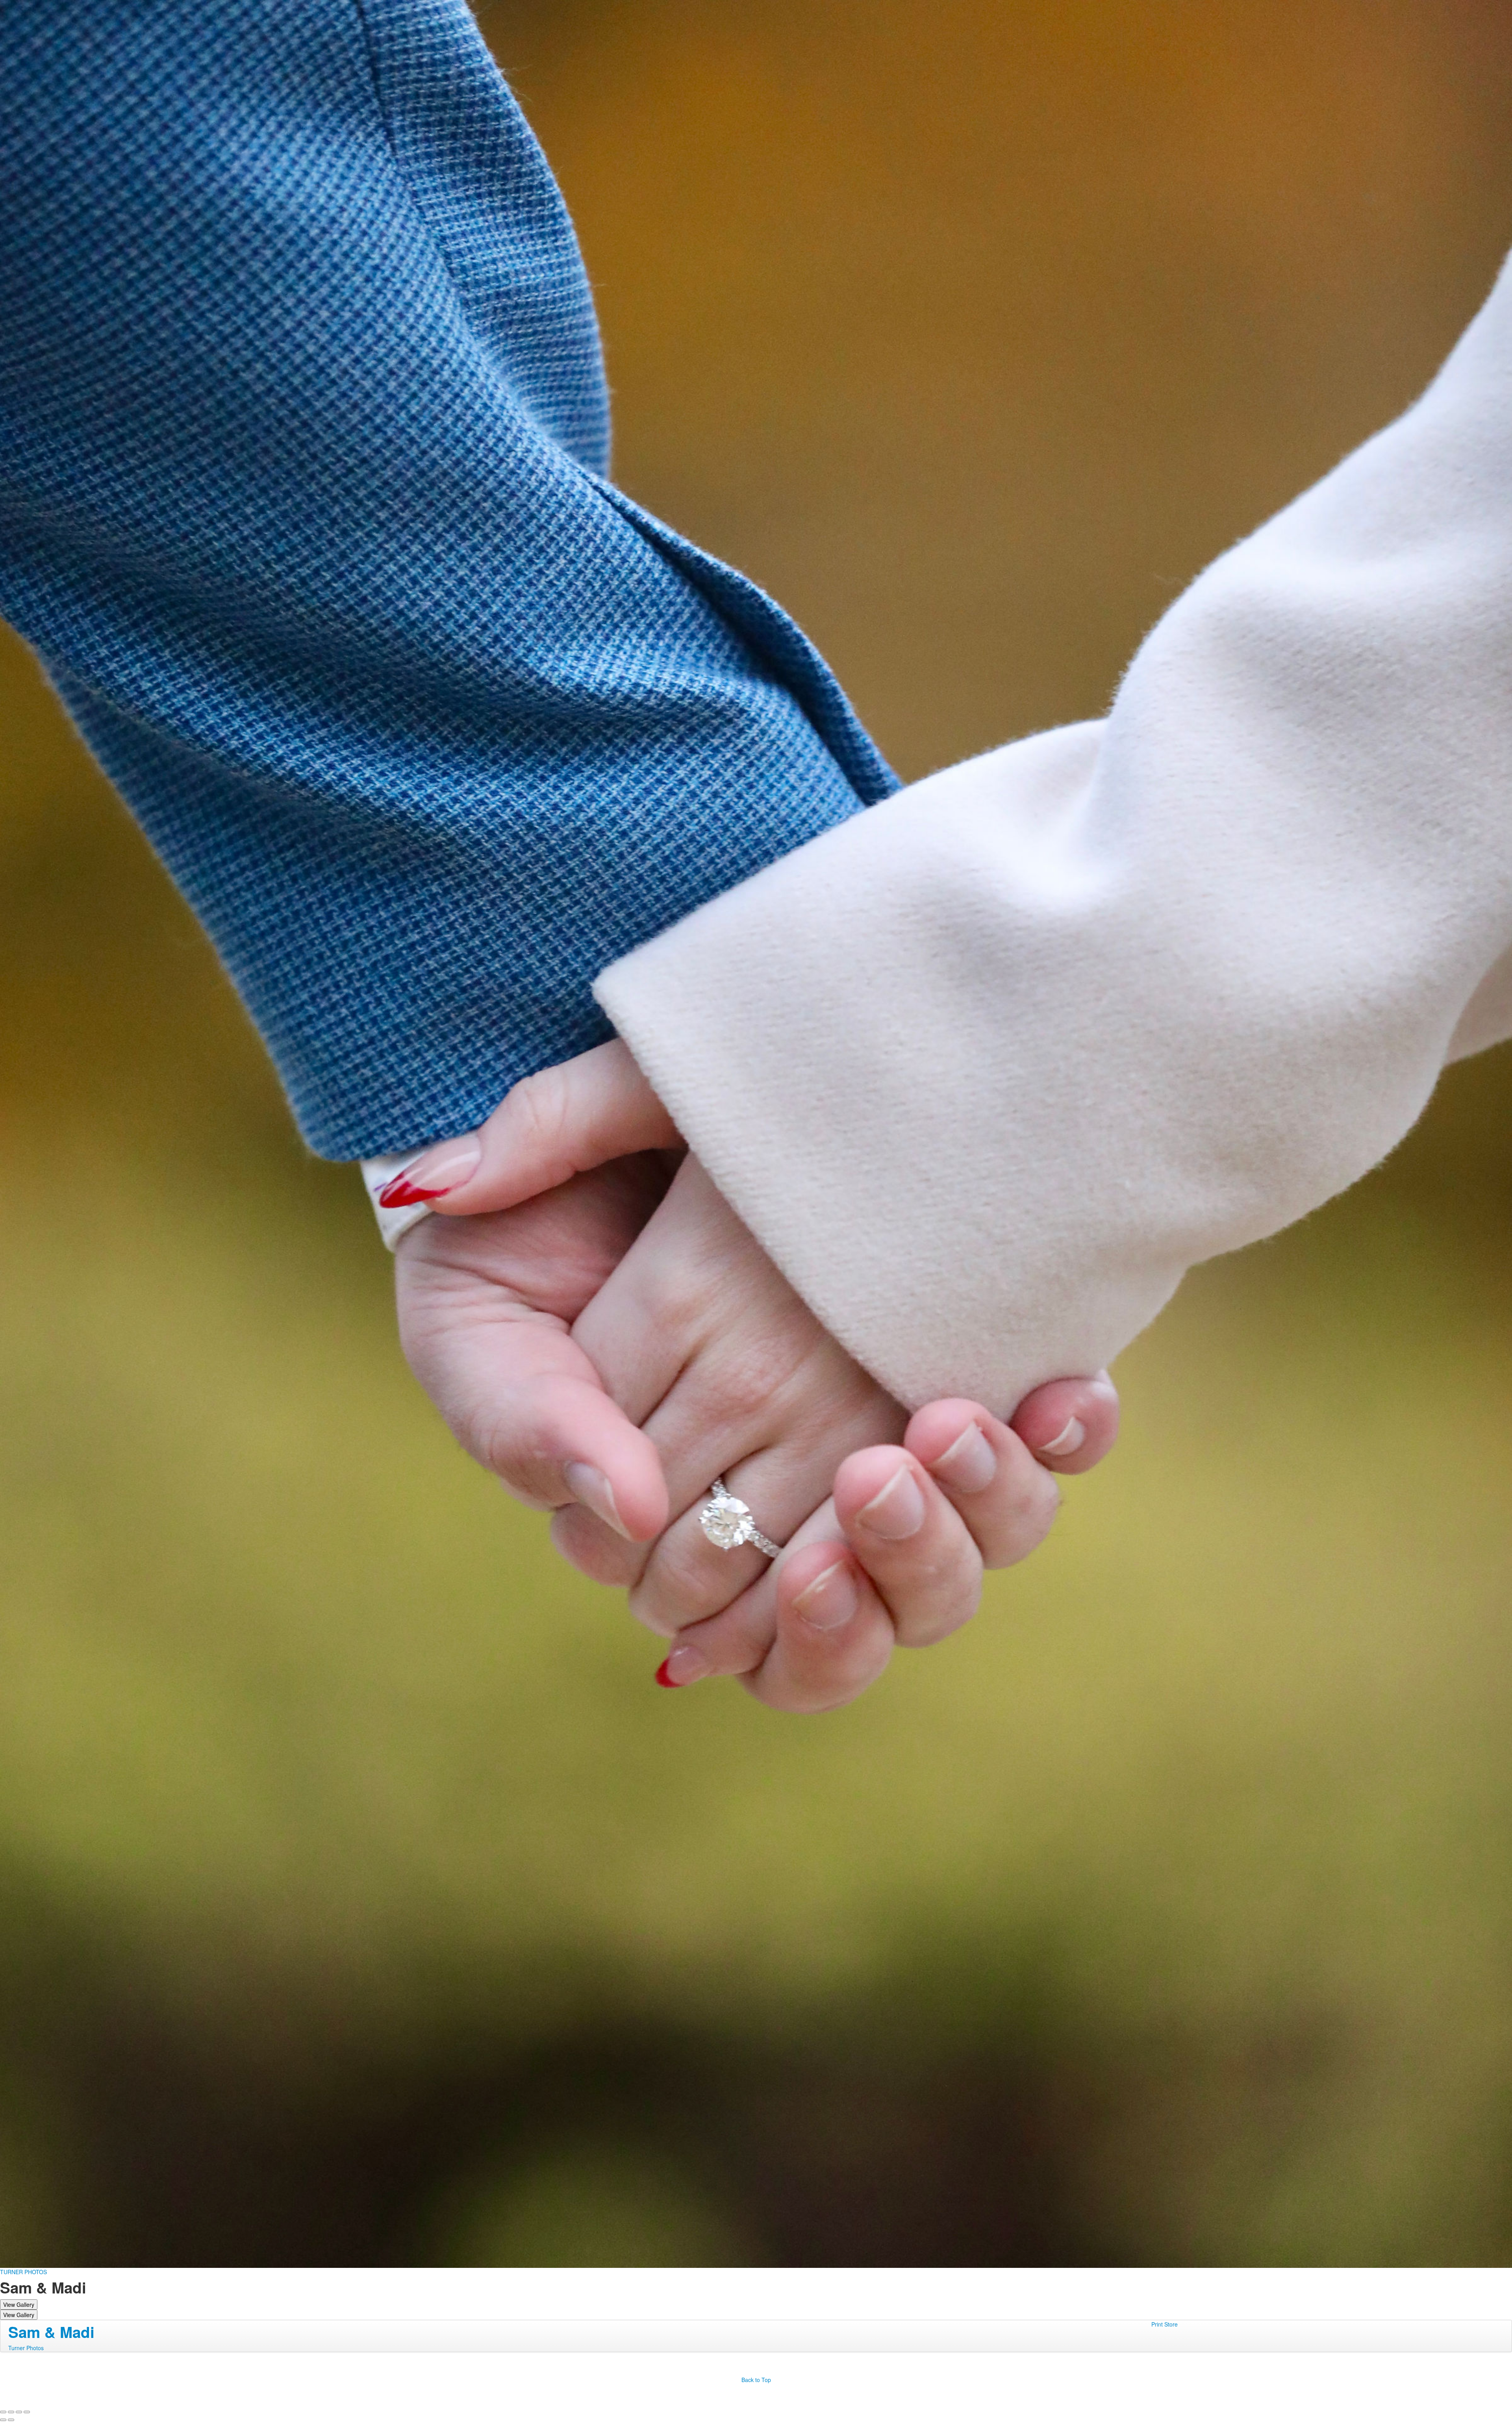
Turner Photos (26, 2348)
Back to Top (756, 2380)
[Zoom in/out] (27, 2412)
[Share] (11, 2412)
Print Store (1165, 2324)
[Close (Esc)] (3, 2412)
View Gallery (19, 2304)
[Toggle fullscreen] (19, 2412)
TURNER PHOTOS (23, 2272)
